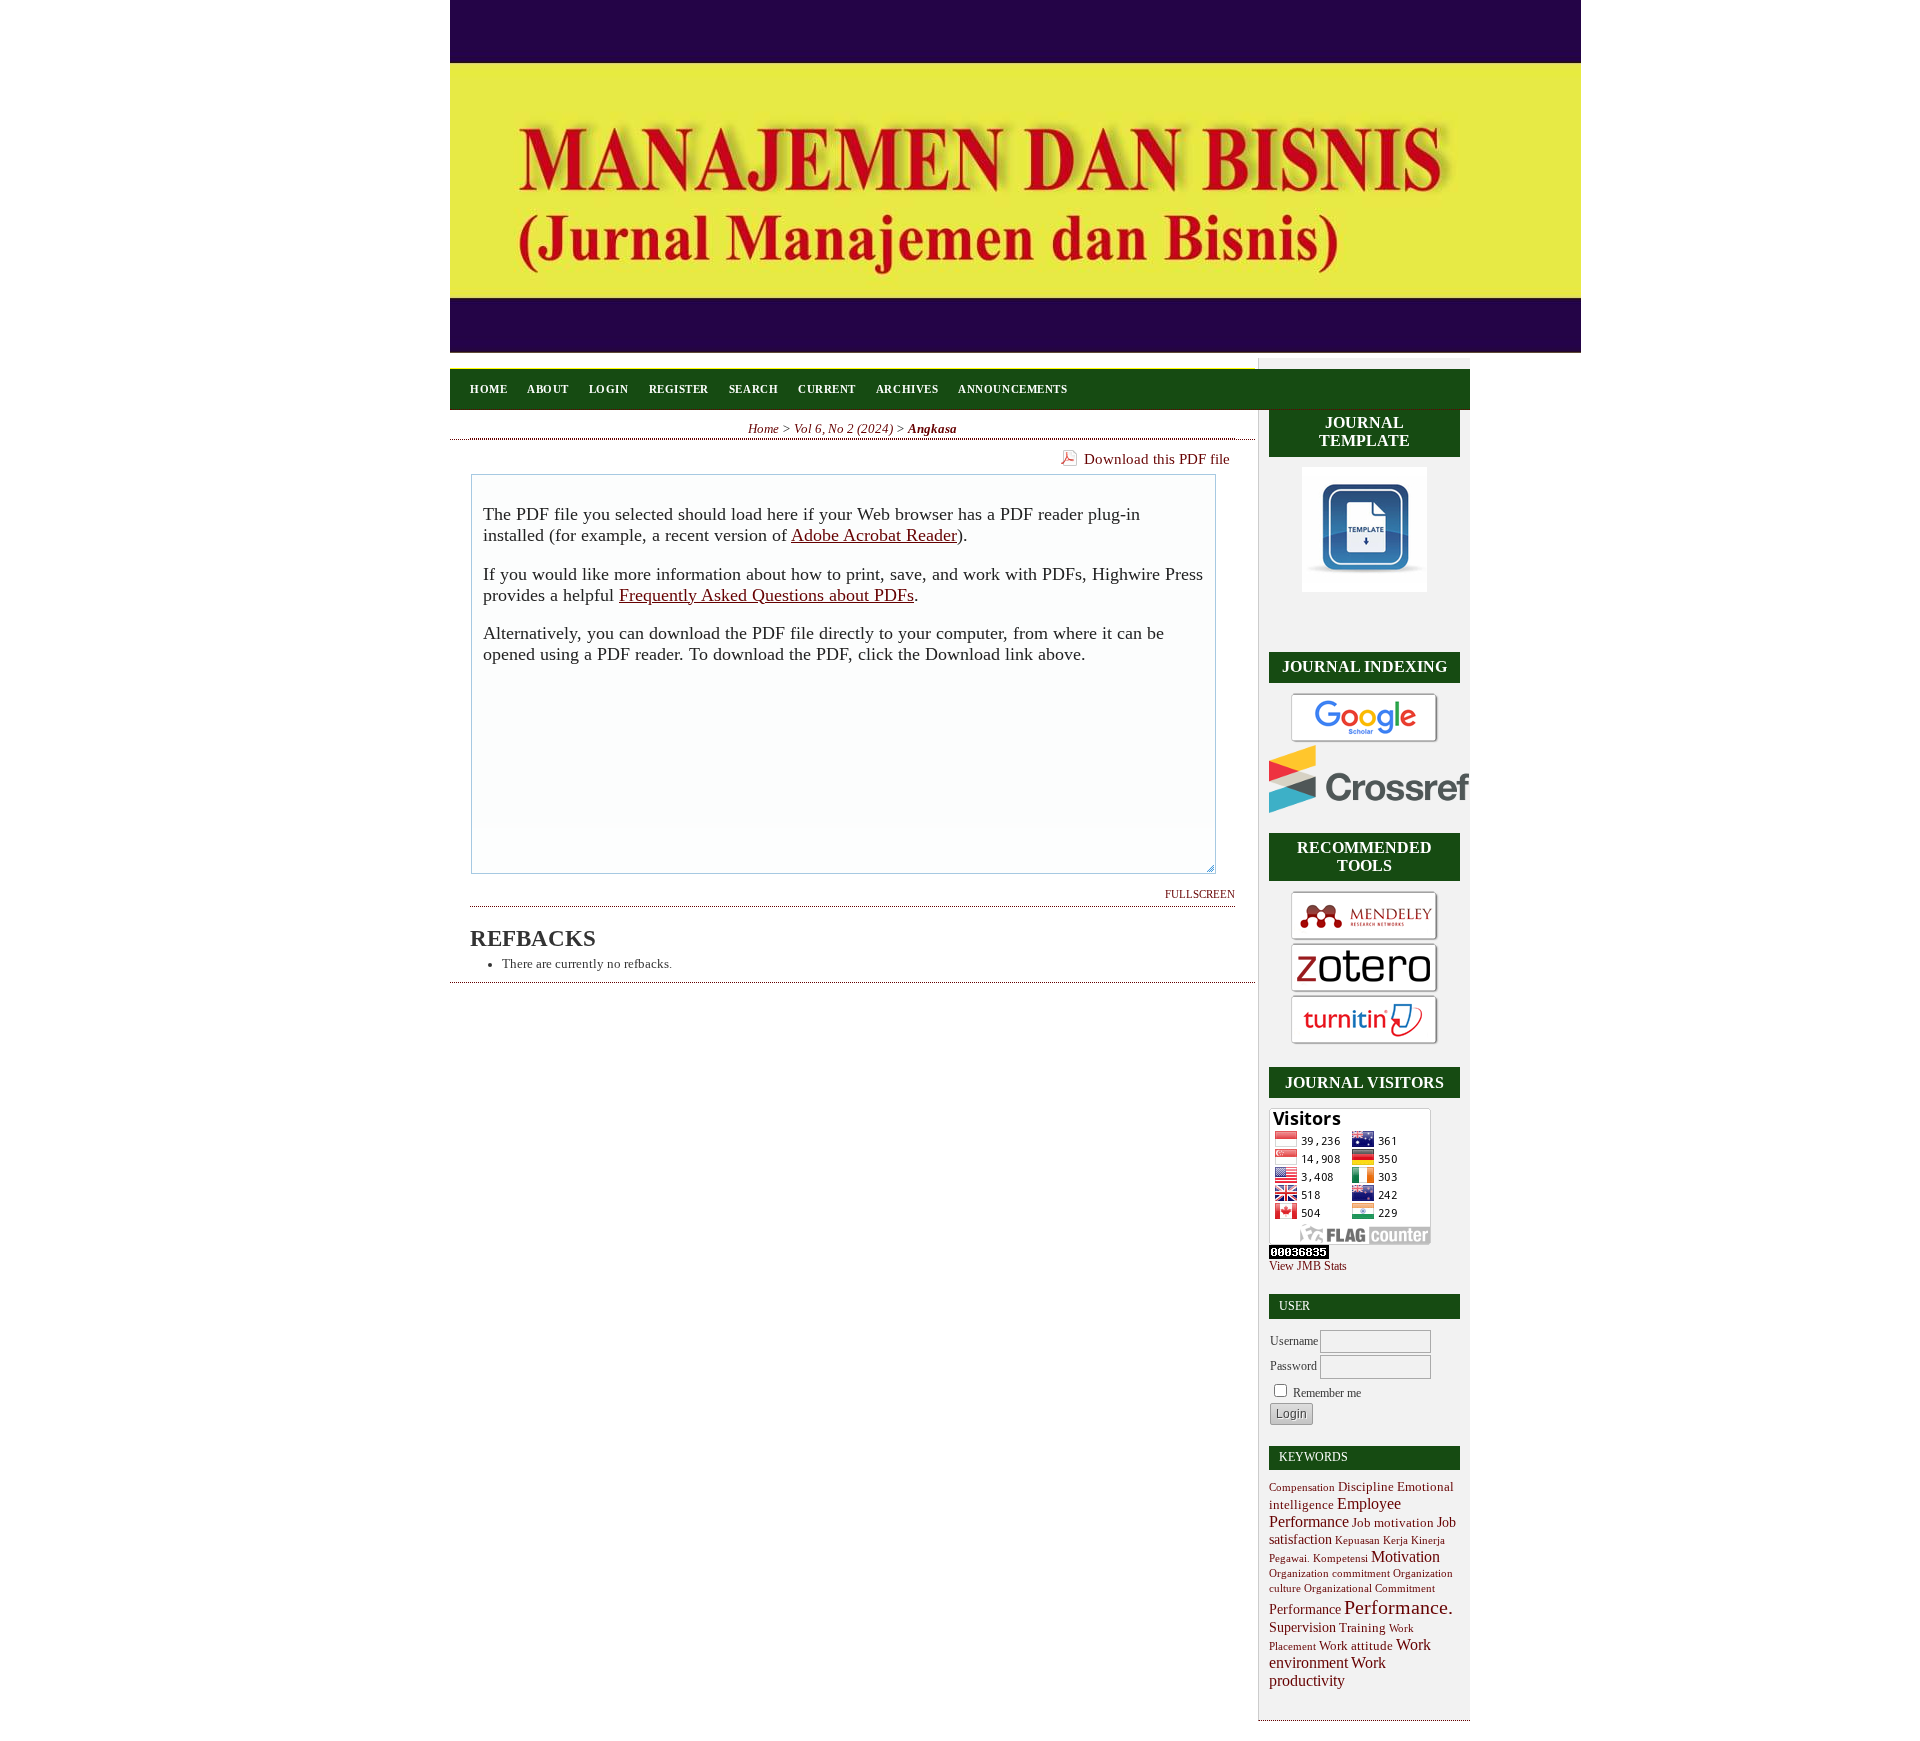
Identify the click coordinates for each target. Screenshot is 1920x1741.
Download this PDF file (1157, 459)
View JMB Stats (1308, 1266)
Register (679, 389)
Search (753, 389)
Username (1294, 1341)
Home (488, 389)
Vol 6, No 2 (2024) (843, 429)
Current (827, 389)
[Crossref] (1369, 809)
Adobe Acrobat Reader (874, 535)
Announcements (1012, 389)
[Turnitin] (1365, 1043)
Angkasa (932, 429)
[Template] (1364, 588)
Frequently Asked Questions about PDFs (766, 595)
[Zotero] (1365, 991)
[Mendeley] (1365, 939)
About (548, 389)
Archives (907, 389)
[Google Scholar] (1365, 741)
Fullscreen (1200, 894)
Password (1293, 1366)
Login (609, 389)
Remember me (1327, 1393)
